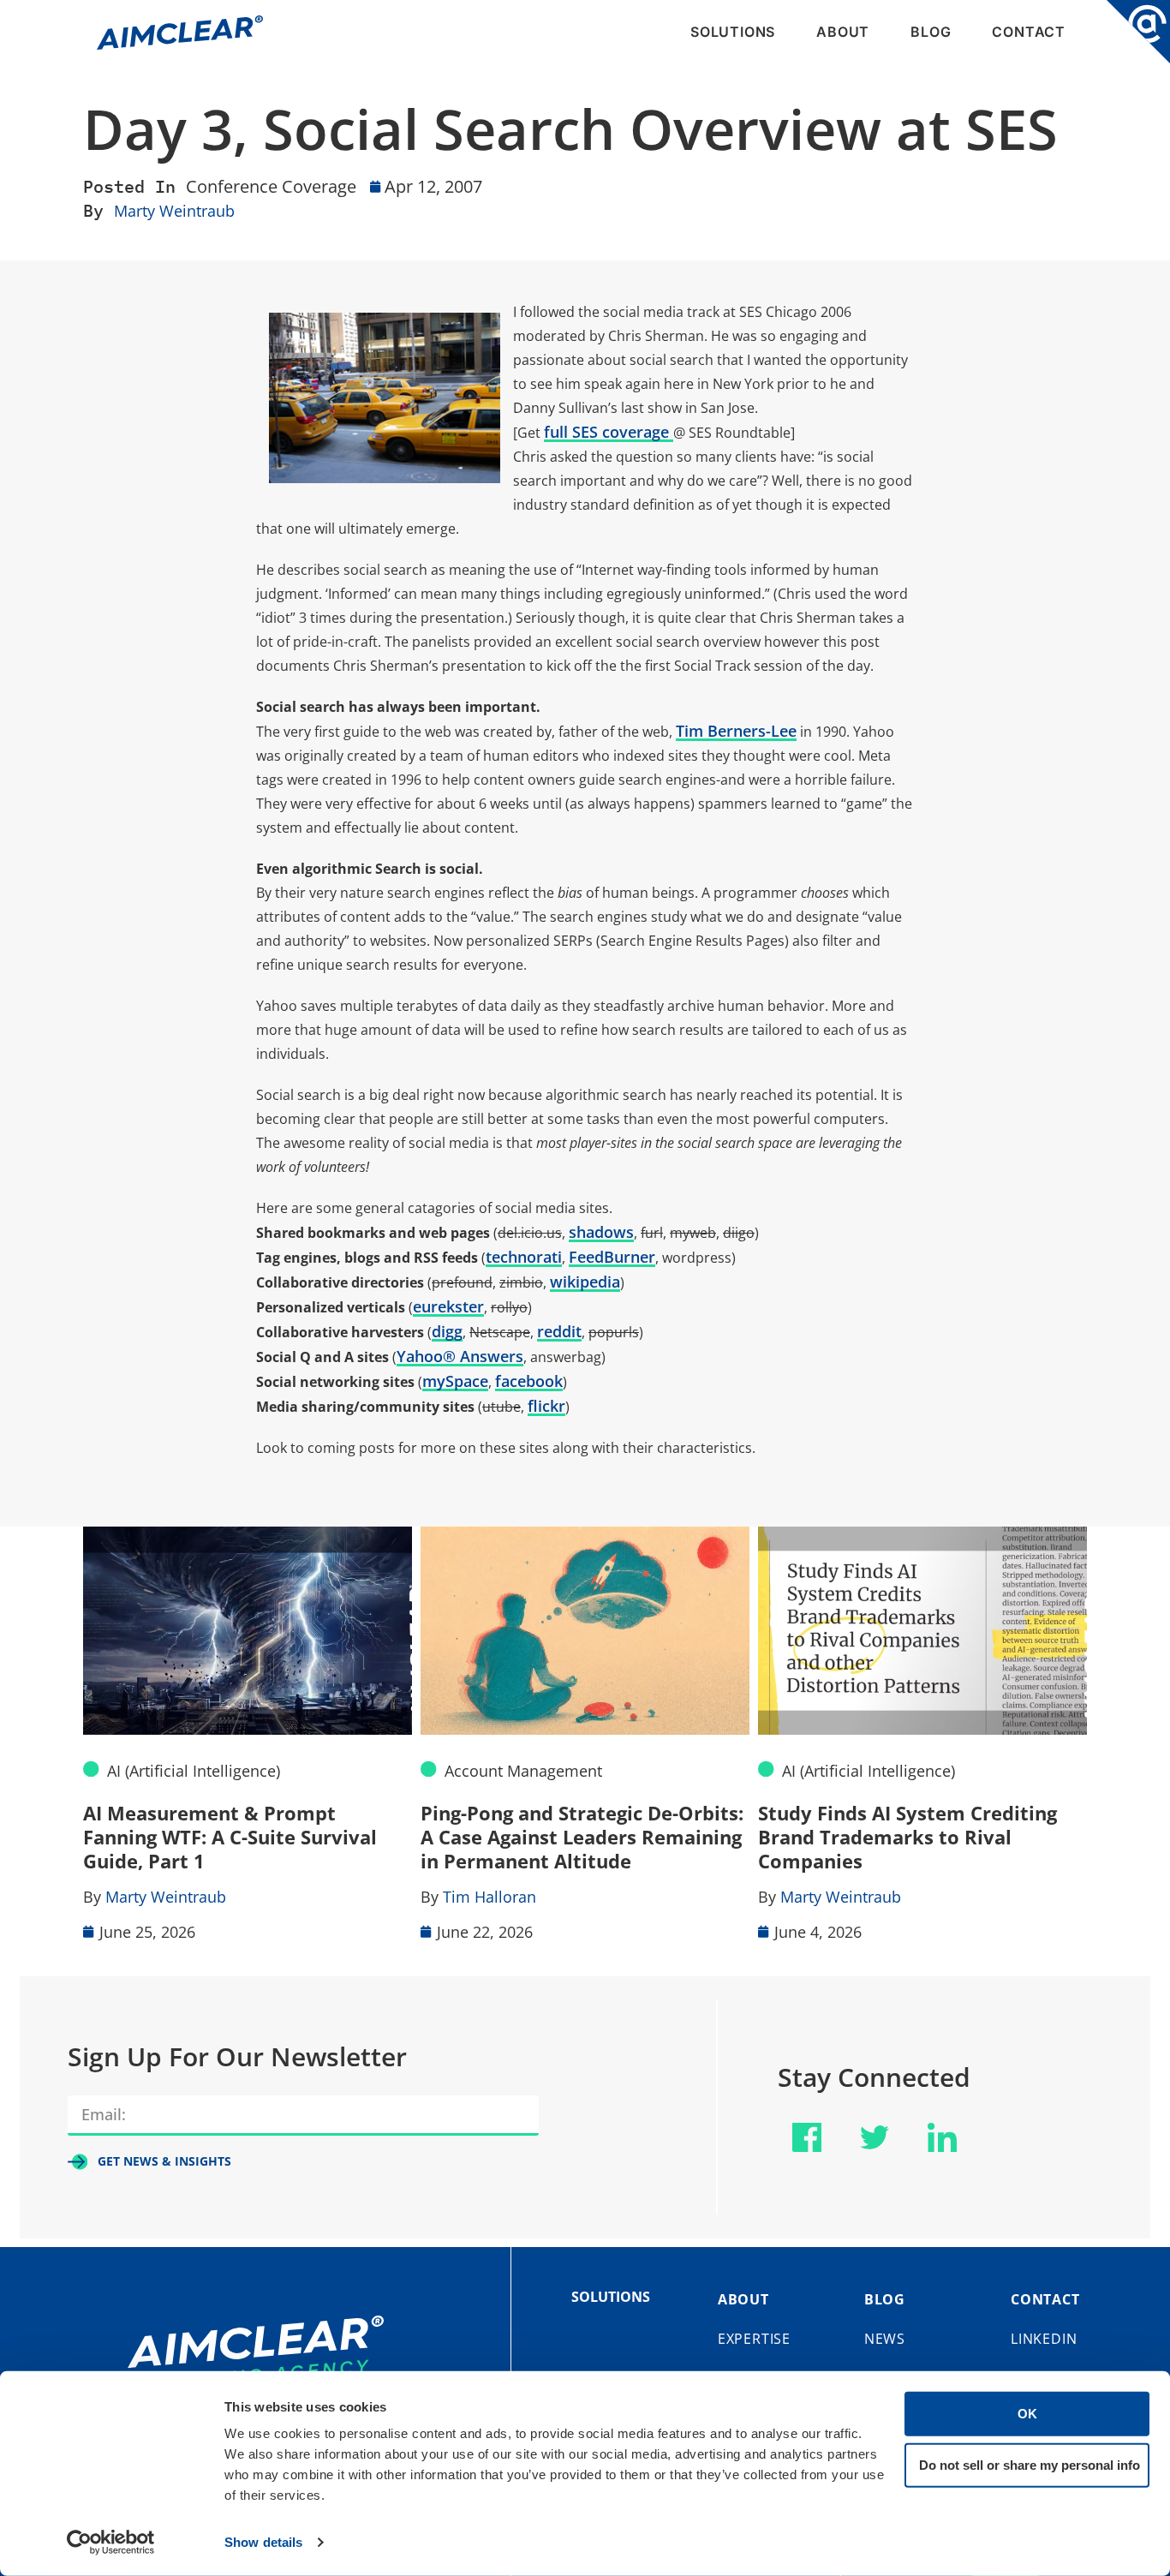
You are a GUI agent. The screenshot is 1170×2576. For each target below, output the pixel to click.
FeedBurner (612, 1257)
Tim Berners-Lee (736, 731)
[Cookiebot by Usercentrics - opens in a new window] (111, 2543)
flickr (546, 1406)
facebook (529, 1381)
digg (447, 1331)
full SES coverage (609, 432)
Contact (1029, 32)
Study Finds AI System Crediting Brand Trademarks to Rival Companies (907, 1837)
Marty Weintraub (174, 211)
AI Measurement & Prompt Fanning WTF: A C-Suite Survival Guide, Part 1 (230, 1837)
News (885, 2339)
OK (1027, 2414)
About (843, 32)
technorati (524, 1257)
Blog (931, 32)
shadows (601, 1232)
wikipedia (585, 1282)
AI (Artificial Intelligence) (194, 1771)
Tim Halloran (489, 1897)
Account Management (523, 1771)
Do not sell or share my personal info (1030, 2464)
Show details (263, 2542)
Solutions (733, 32)
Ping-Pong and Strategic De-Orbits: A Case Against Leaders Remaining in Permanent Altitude (582, 1837)
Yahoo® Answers (460, 1356)
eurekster (448, 1306)
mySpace (455, 1381)
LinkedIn (1044, 2339)
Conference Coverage (271, 186)
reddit (559, 1331)
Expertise (754, 2339)
